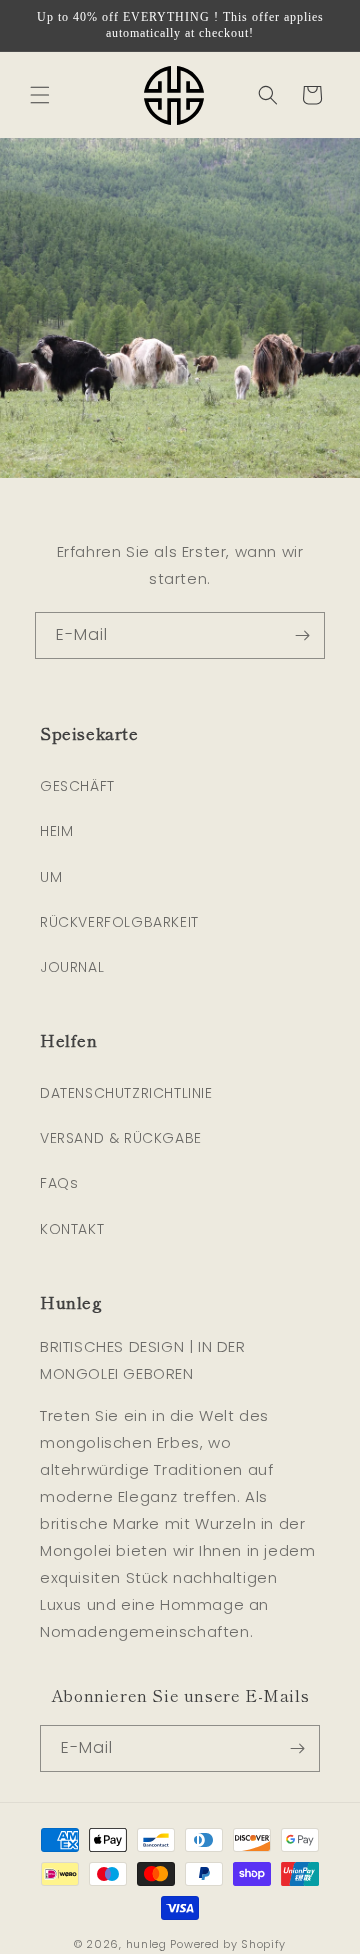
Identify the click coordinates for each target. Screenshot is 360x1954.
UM (51, 877)
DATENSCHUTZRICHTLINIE (126, 1093)
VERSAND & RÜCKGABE (121, 1138)
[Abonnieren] (302, 635)
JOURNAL (72, 967)
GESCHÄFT (77, 786)
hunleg (146, 1944)
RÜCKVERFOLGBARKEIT (119, 922)
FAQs (59, 1183)
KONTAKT (72, 1229)
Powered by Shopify (228, 1944)
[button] (40, 95)
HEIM (56, 831)
